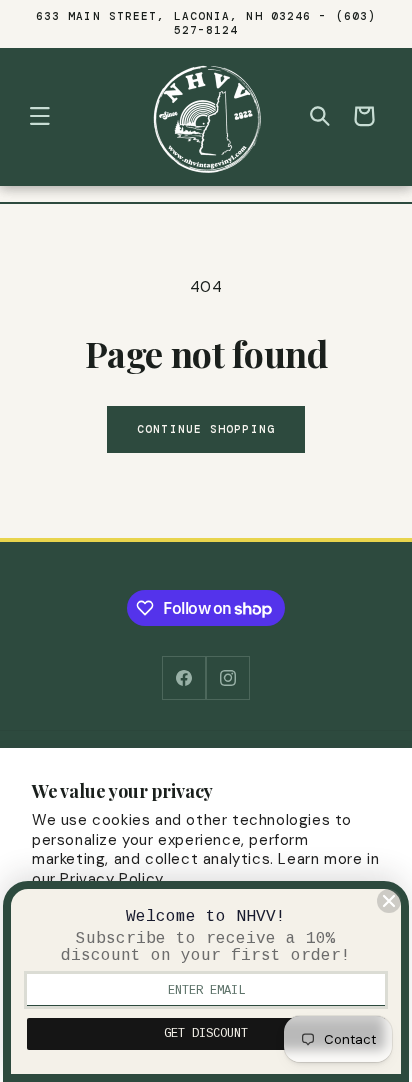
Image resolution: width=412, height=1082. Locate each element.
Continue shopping (206, 429)
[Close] (389, 901)
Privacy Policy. (113, 879)
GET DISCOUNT (206, 1034)
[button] (40, 116)
